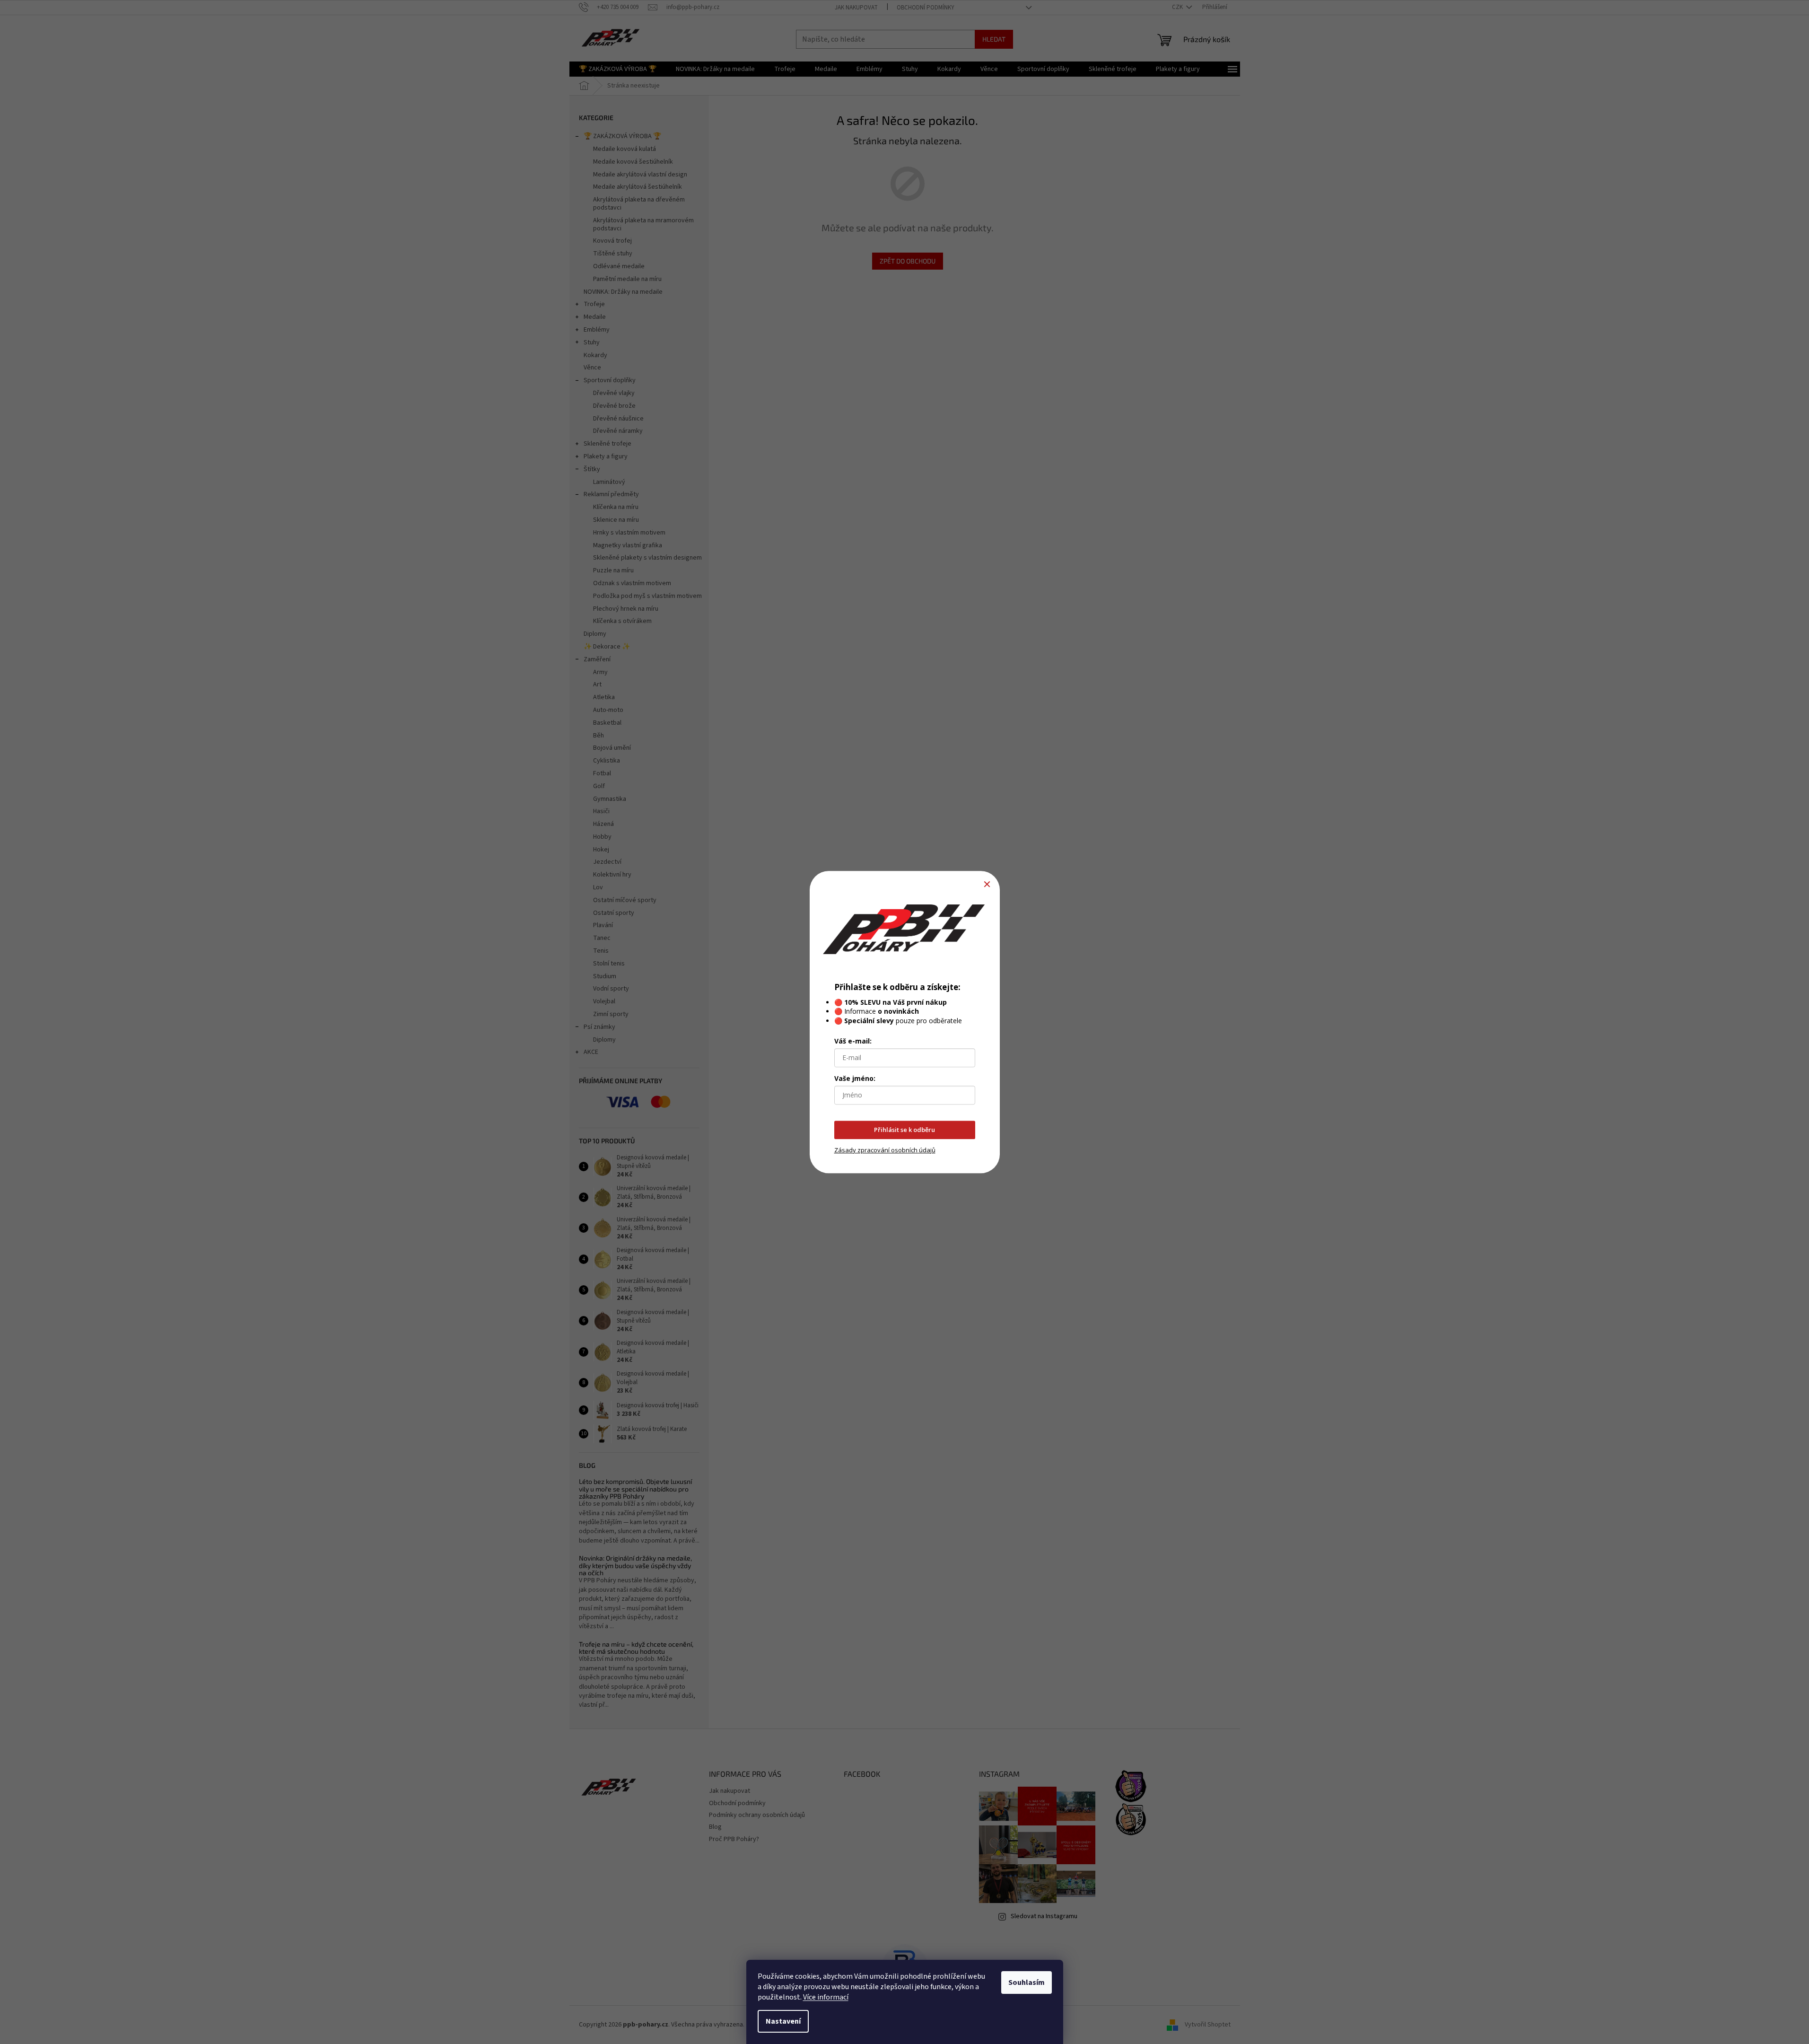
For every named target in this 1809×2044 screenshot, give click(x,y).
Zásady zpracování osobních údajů (885, 1150)
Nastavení (783, 2021)
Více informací (826, 1997)
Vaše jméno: (855, 1078)
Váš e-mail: (853, 1041)
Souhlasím (1027, 1983)
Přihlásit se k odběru (904, 1130)
